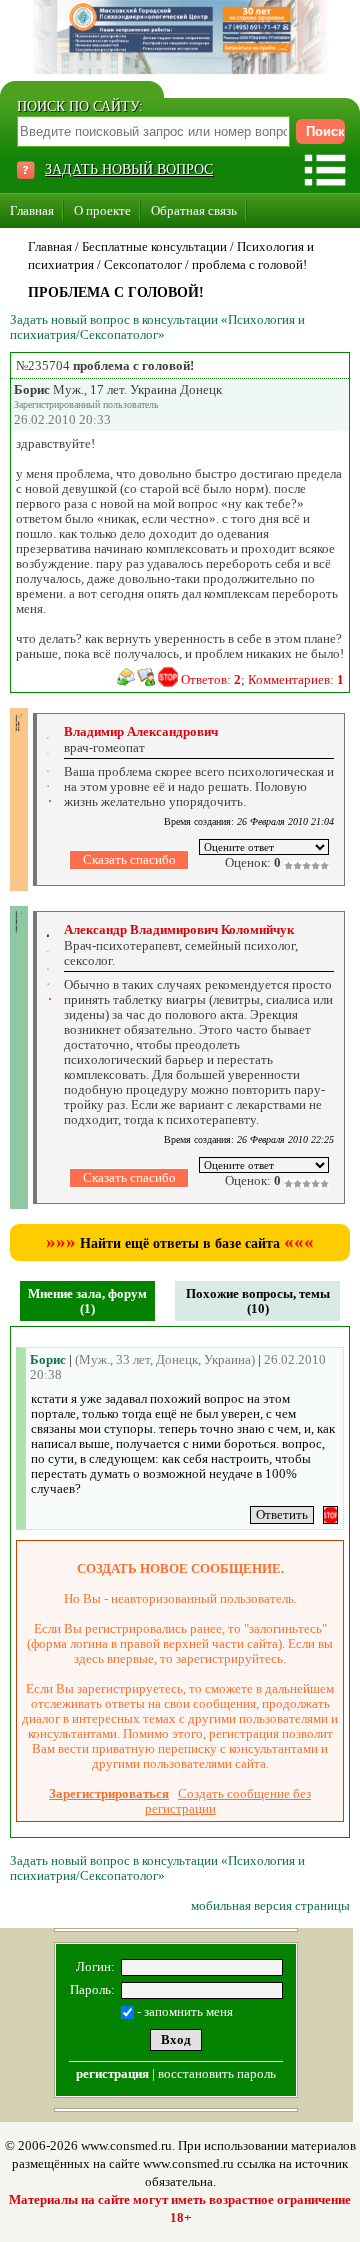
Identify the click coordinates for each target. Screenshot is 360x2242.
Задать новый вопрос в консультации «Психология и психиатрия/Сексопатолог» (157, 327)
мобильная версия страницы (270, 1905)
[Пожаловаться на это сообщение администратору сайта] (168, 677)
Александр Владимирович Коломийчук (179, 929)
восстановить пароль (217, 2073)
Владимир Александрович (141, 731)
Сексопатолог (143, 264)
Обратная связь (194, 210)
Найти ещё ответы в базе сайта (180, 1243)
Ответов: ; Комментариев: (262, 679)
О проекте (102, 210)
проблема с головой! (249, 264)
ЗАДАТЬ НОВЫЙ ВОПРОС (129, 169)
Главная (32, 210)
